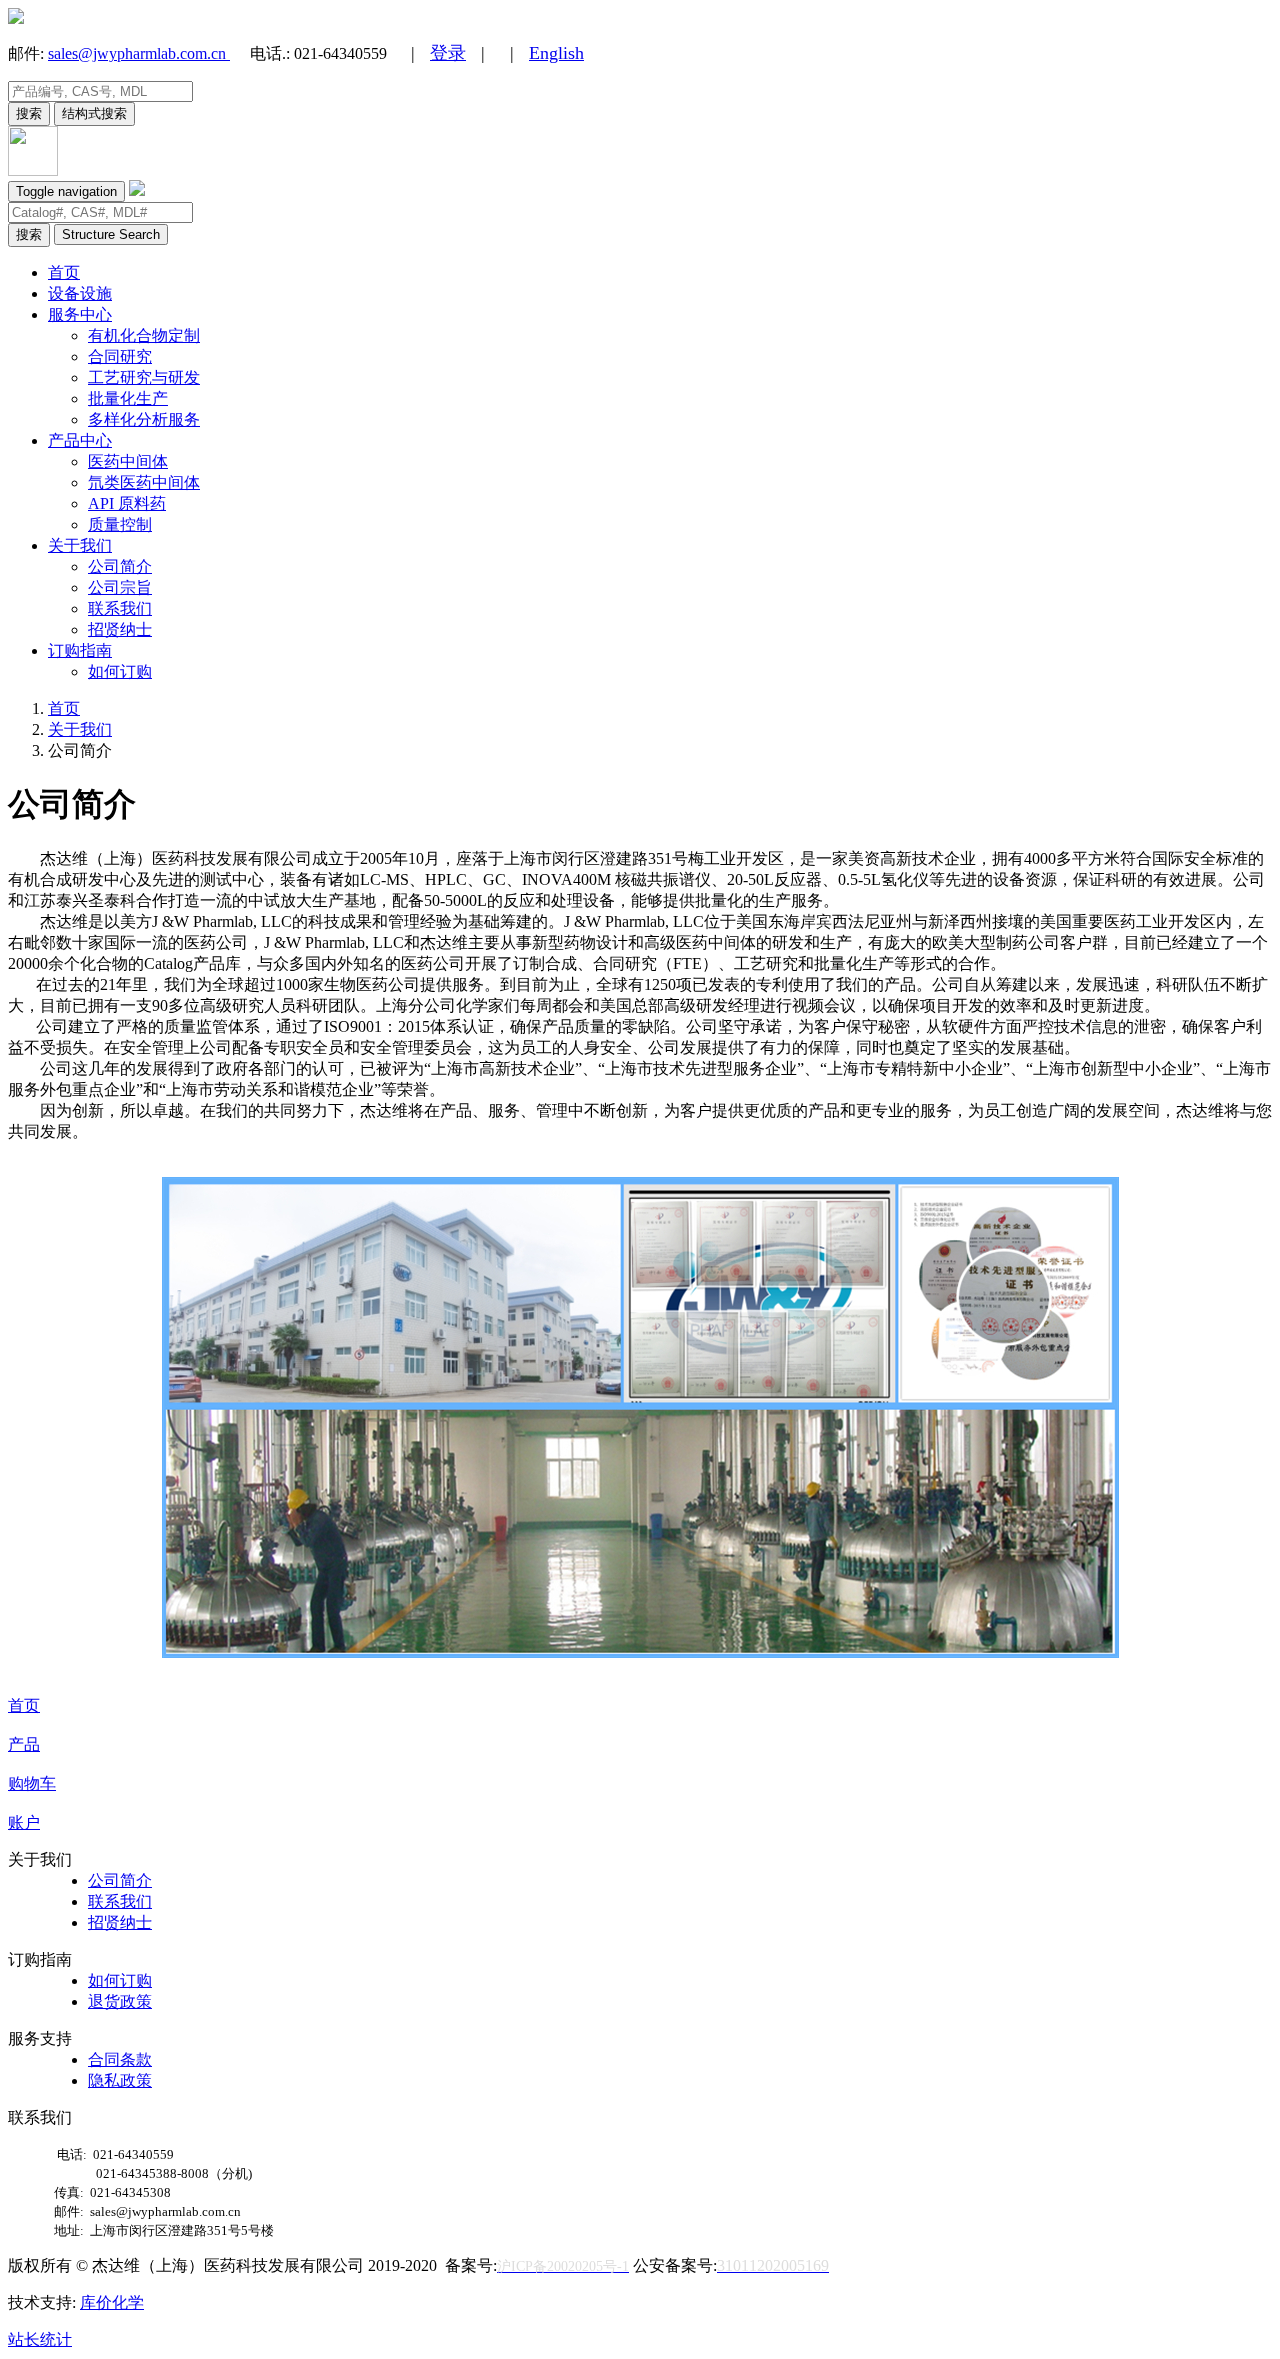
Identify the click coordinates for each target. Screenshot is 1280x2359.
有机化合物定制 (144, 335)
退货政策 (120, 2001)
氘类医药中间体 (144, 482)
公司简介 (120, 566)
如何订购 (120, 671)
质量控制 (120, 524)
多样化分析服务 (144, 419)
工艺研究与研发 (144, 377)
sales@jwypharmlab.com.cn (139, 53)
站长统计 (40, 2339)
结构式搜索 (94, 113)
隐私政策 (120, 2080)
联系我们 (120, 608)
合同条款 (120, 2059)
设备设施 (80, 293)
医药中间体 (128, 461)
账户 (24, 1822)
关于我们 (80, 545)
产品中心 (80, 440)
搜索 (29, 113)
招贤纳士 (120, 629)
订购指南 (80, 650)
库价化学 (112, 2302)
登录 (448, 53)
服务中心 (80, 314)
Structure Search (111, 234)
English (556, 53)
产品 (24, 1744)
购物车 (32, 1783)
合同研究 (120, 356)
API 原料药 (127, 503)
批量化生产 (128, 398)
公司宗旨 (120, 587)
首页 (64, 272)
